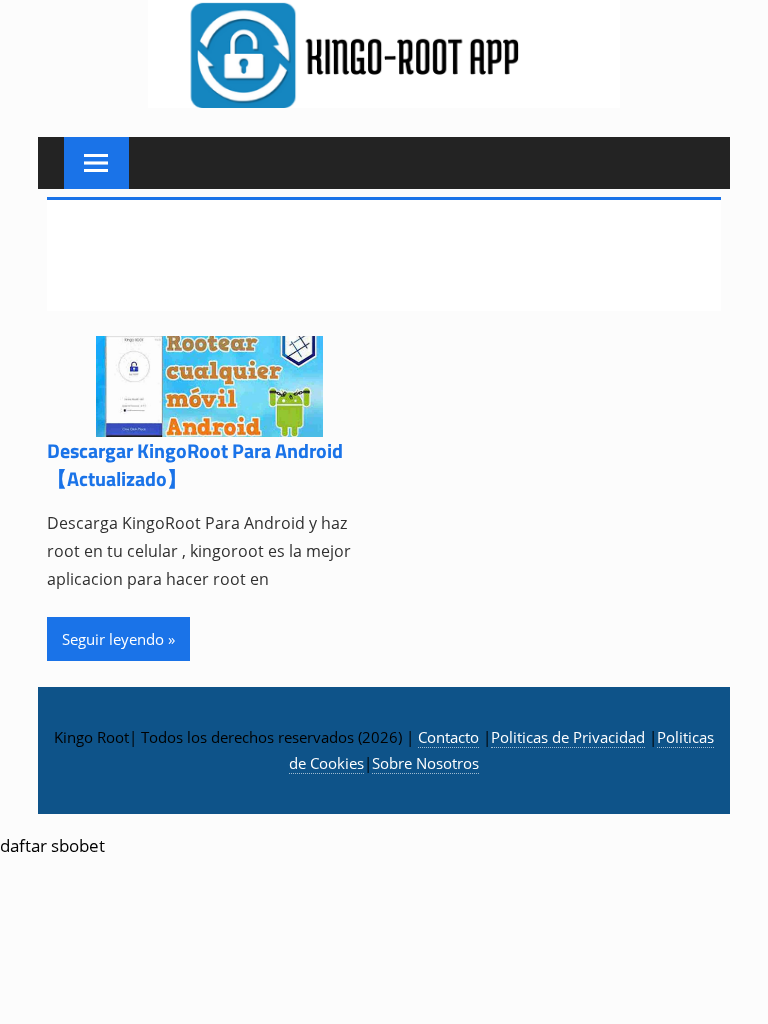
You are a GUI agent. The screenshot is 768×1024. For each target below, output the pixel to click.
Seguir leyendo (113, 639)
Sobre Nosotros (425, 763)
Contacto (448, 737)
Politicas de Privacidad (568, 737)
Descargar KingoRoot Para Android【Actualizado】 (195, 464)
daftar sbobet (52, 845)
